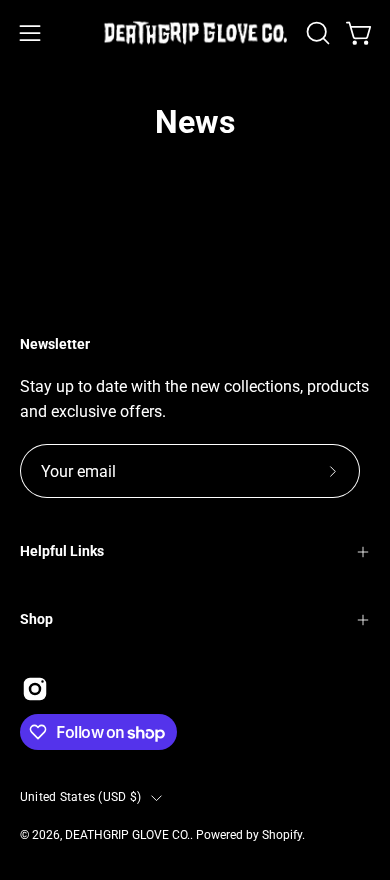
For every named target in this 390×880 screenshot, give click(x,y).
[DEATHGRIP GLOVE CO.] (195, 33)
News (195, 122)
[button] (316, 33)
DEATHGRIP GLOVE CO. (127, 835)
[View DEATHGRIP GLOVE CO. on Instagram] (35, 689)
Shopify (282, 835)
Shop (36, 619)
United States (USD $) (80, 797)
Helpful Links (62, 551)
